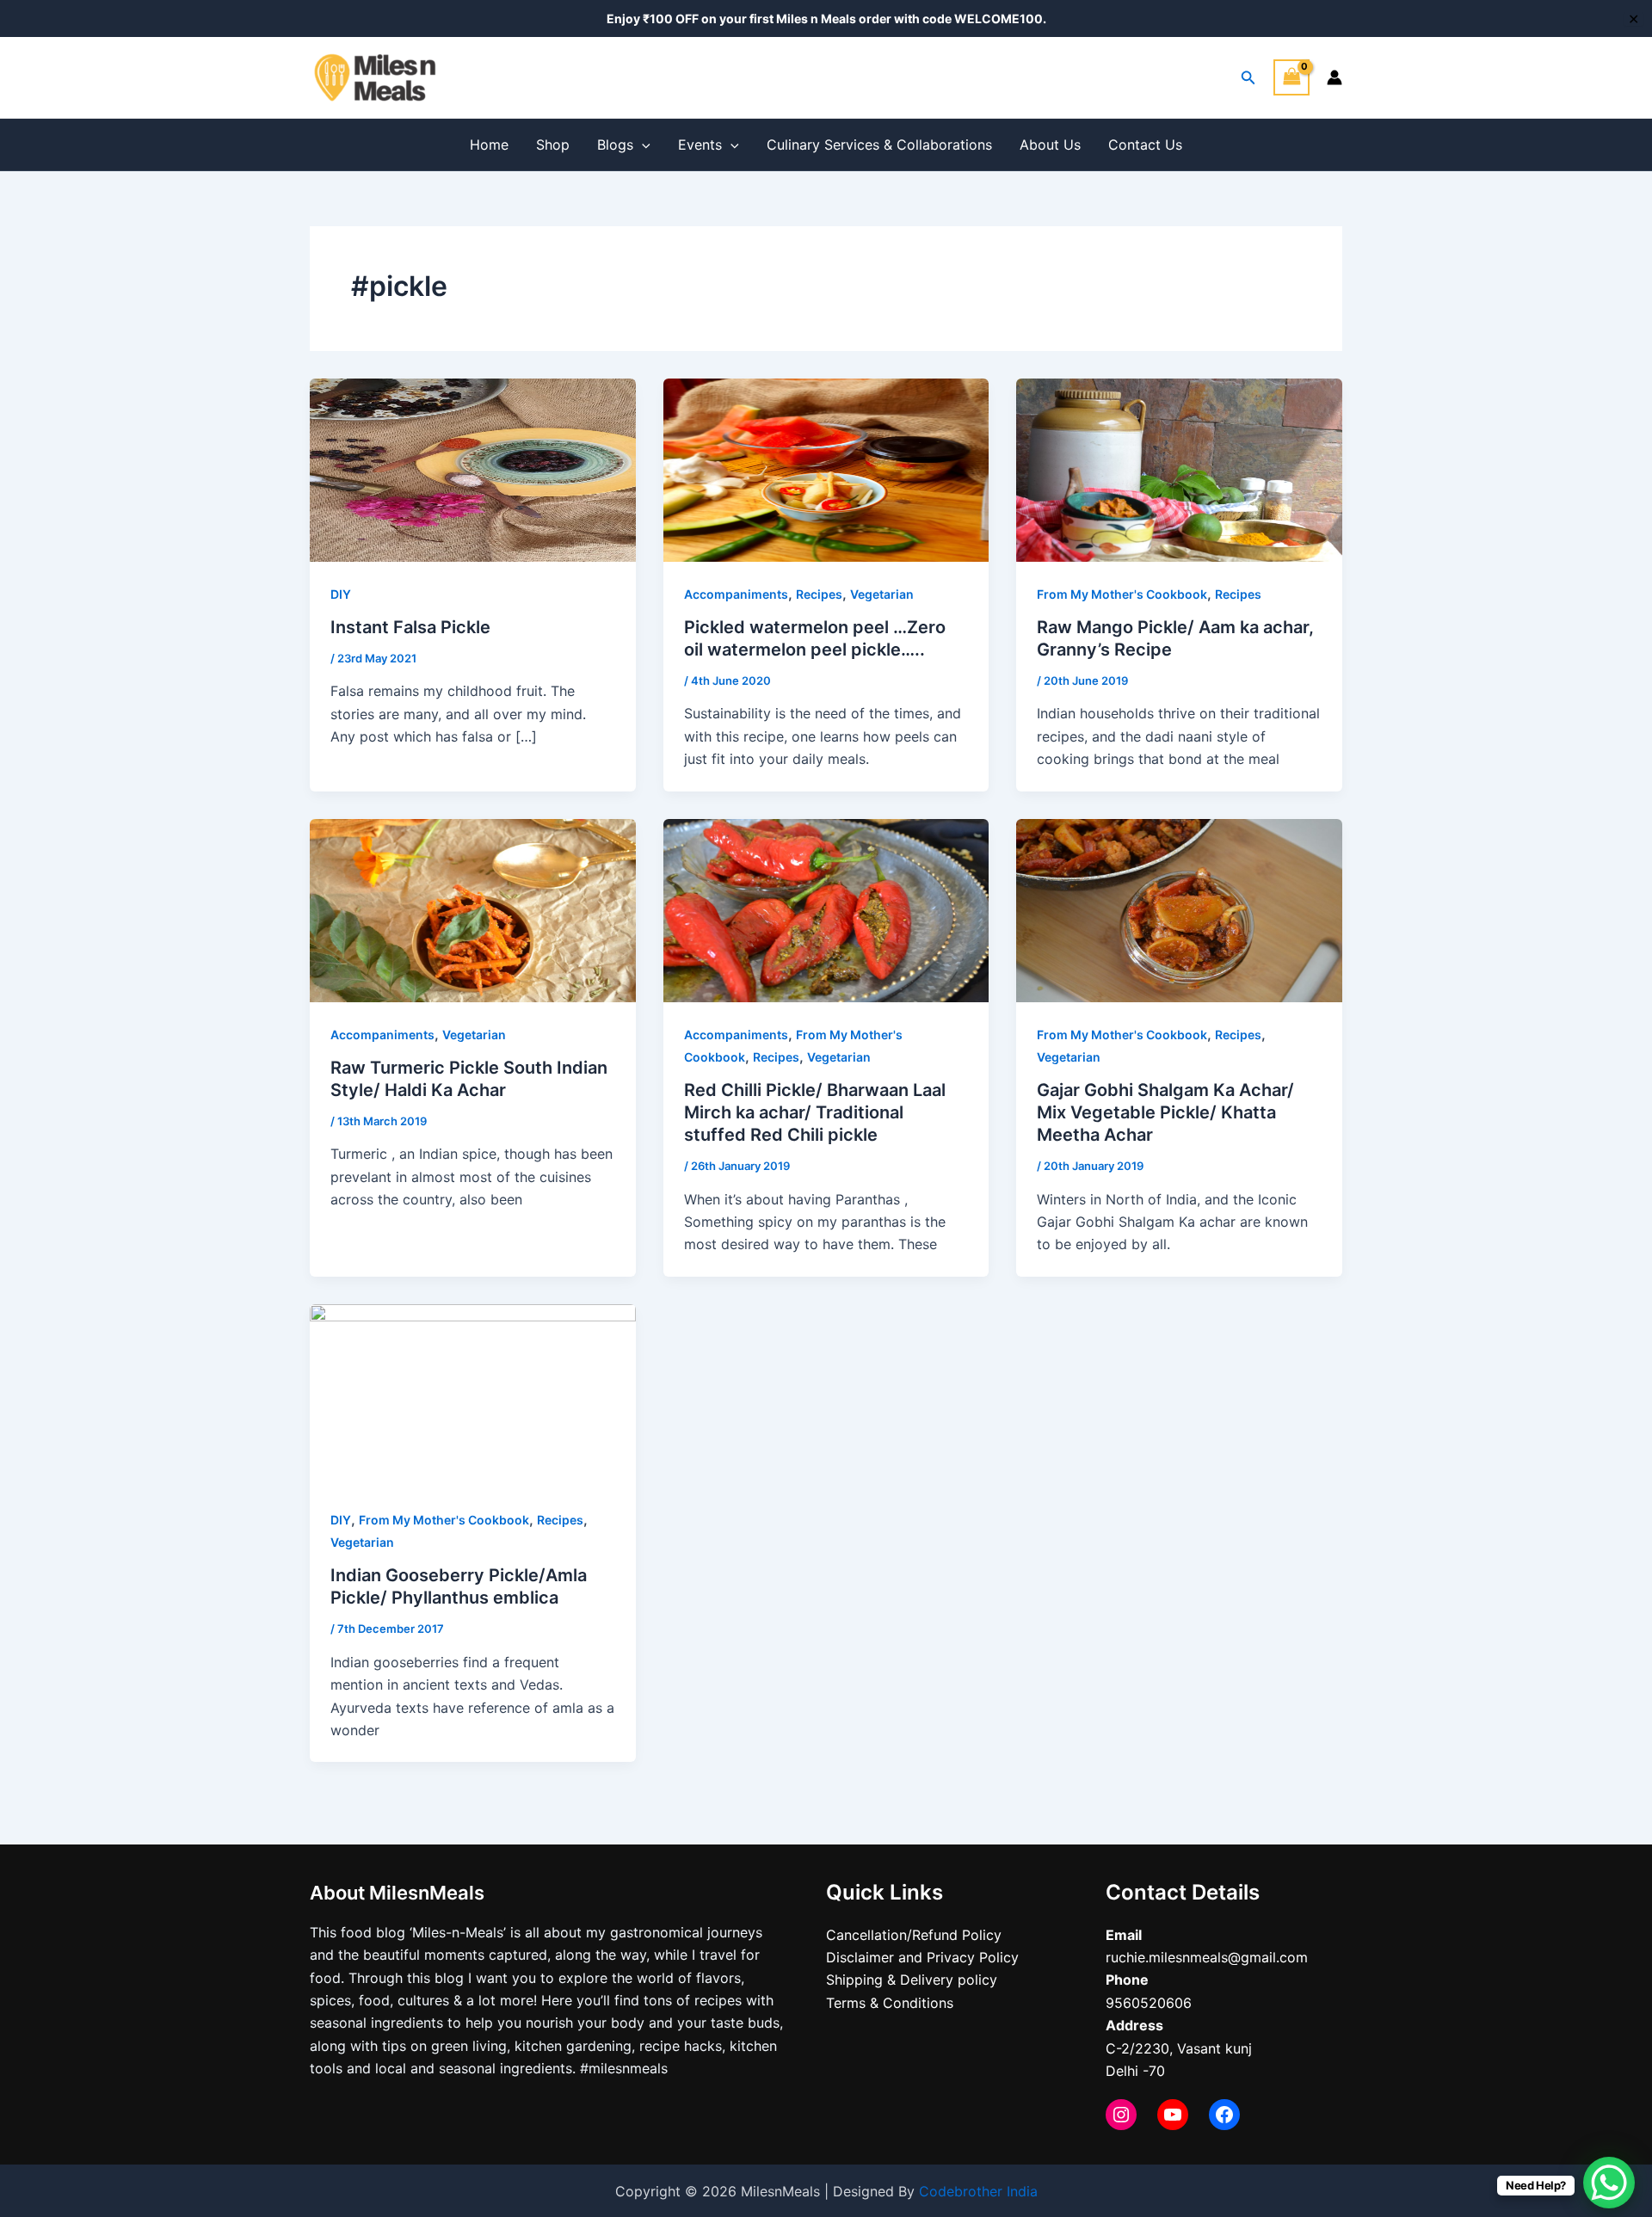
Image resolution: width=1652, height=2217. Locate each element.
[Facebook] (1224, 2115)
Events (700, 145)
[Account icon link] (1335, 77)
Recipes (819, 594)
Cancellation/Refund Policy (914, 1935)
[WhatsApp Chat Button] (1609, 2183)
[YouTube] (1173, 2115)
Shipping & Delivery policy (912, 1980)
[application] (642, 145)
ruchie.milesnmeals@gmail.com (1207, 1957)
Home (489, 145)
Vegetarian (882, 594)
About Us (1050, 145)
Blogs (615, 145)
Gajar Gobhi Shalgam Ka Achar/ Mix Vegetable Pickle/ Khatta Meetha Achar (1165, 1112)
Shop (553, 145)
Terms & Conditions (890, 2003)
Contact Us (1145, 145)
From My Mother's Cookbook (1122, 594)
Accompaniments (736, 594)
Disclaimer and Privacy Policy (922, 1957)
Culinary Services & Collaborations (879, 145)
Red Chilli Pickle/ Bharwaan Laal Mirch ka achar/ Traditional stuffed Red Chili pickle (815, 1112)
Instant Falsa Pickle (410, 627)
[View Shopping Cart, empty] (1291, 77)
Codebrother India (978, 2191)
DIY (341, 594)
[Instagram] (1121, 2115)
